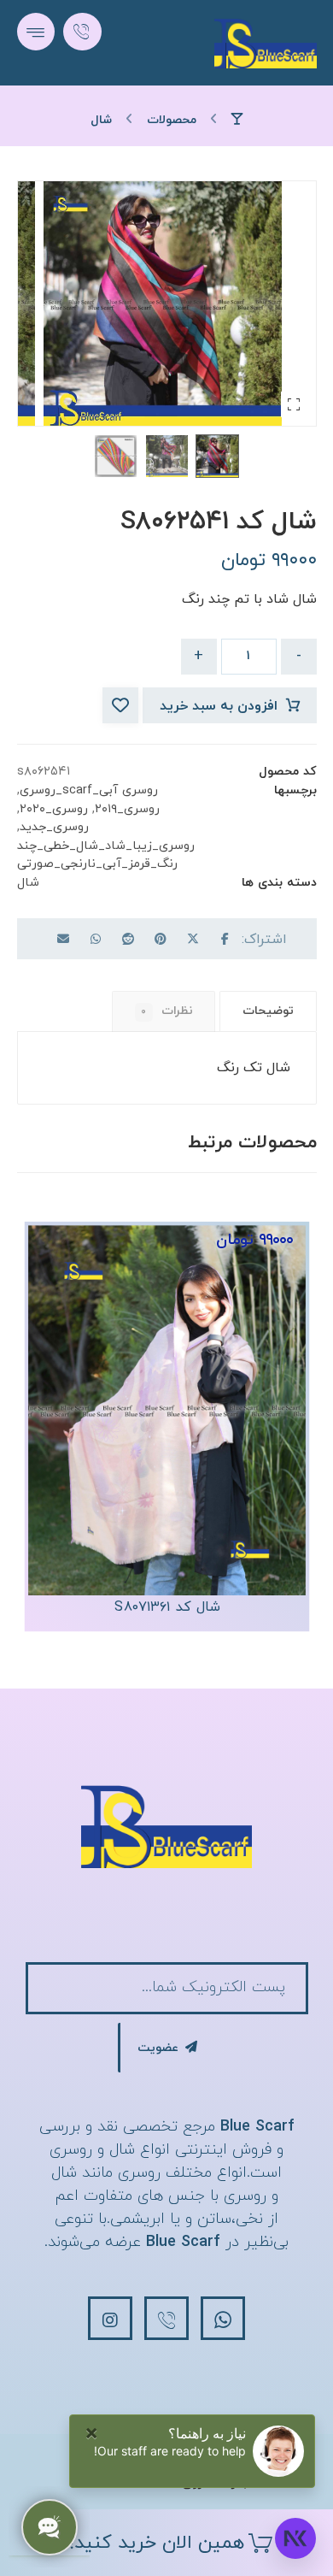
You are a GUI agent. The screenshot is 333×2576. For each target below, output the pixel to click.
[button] (36, 32)
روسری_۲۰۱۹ (127, 809)
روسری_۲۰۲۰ (54, 809)
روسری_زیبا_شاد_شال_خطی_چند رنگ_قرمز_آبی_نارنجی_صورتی (106, 855)
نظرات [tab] (167, 1011)
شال (28, 883)
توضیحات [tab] (268, 1011)
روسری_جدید (54, 827)
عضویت (158, 2048)
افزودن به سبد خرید (219, 706)
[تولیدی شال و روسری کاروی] (266, 43)
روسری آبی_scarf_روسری (89, 790)
